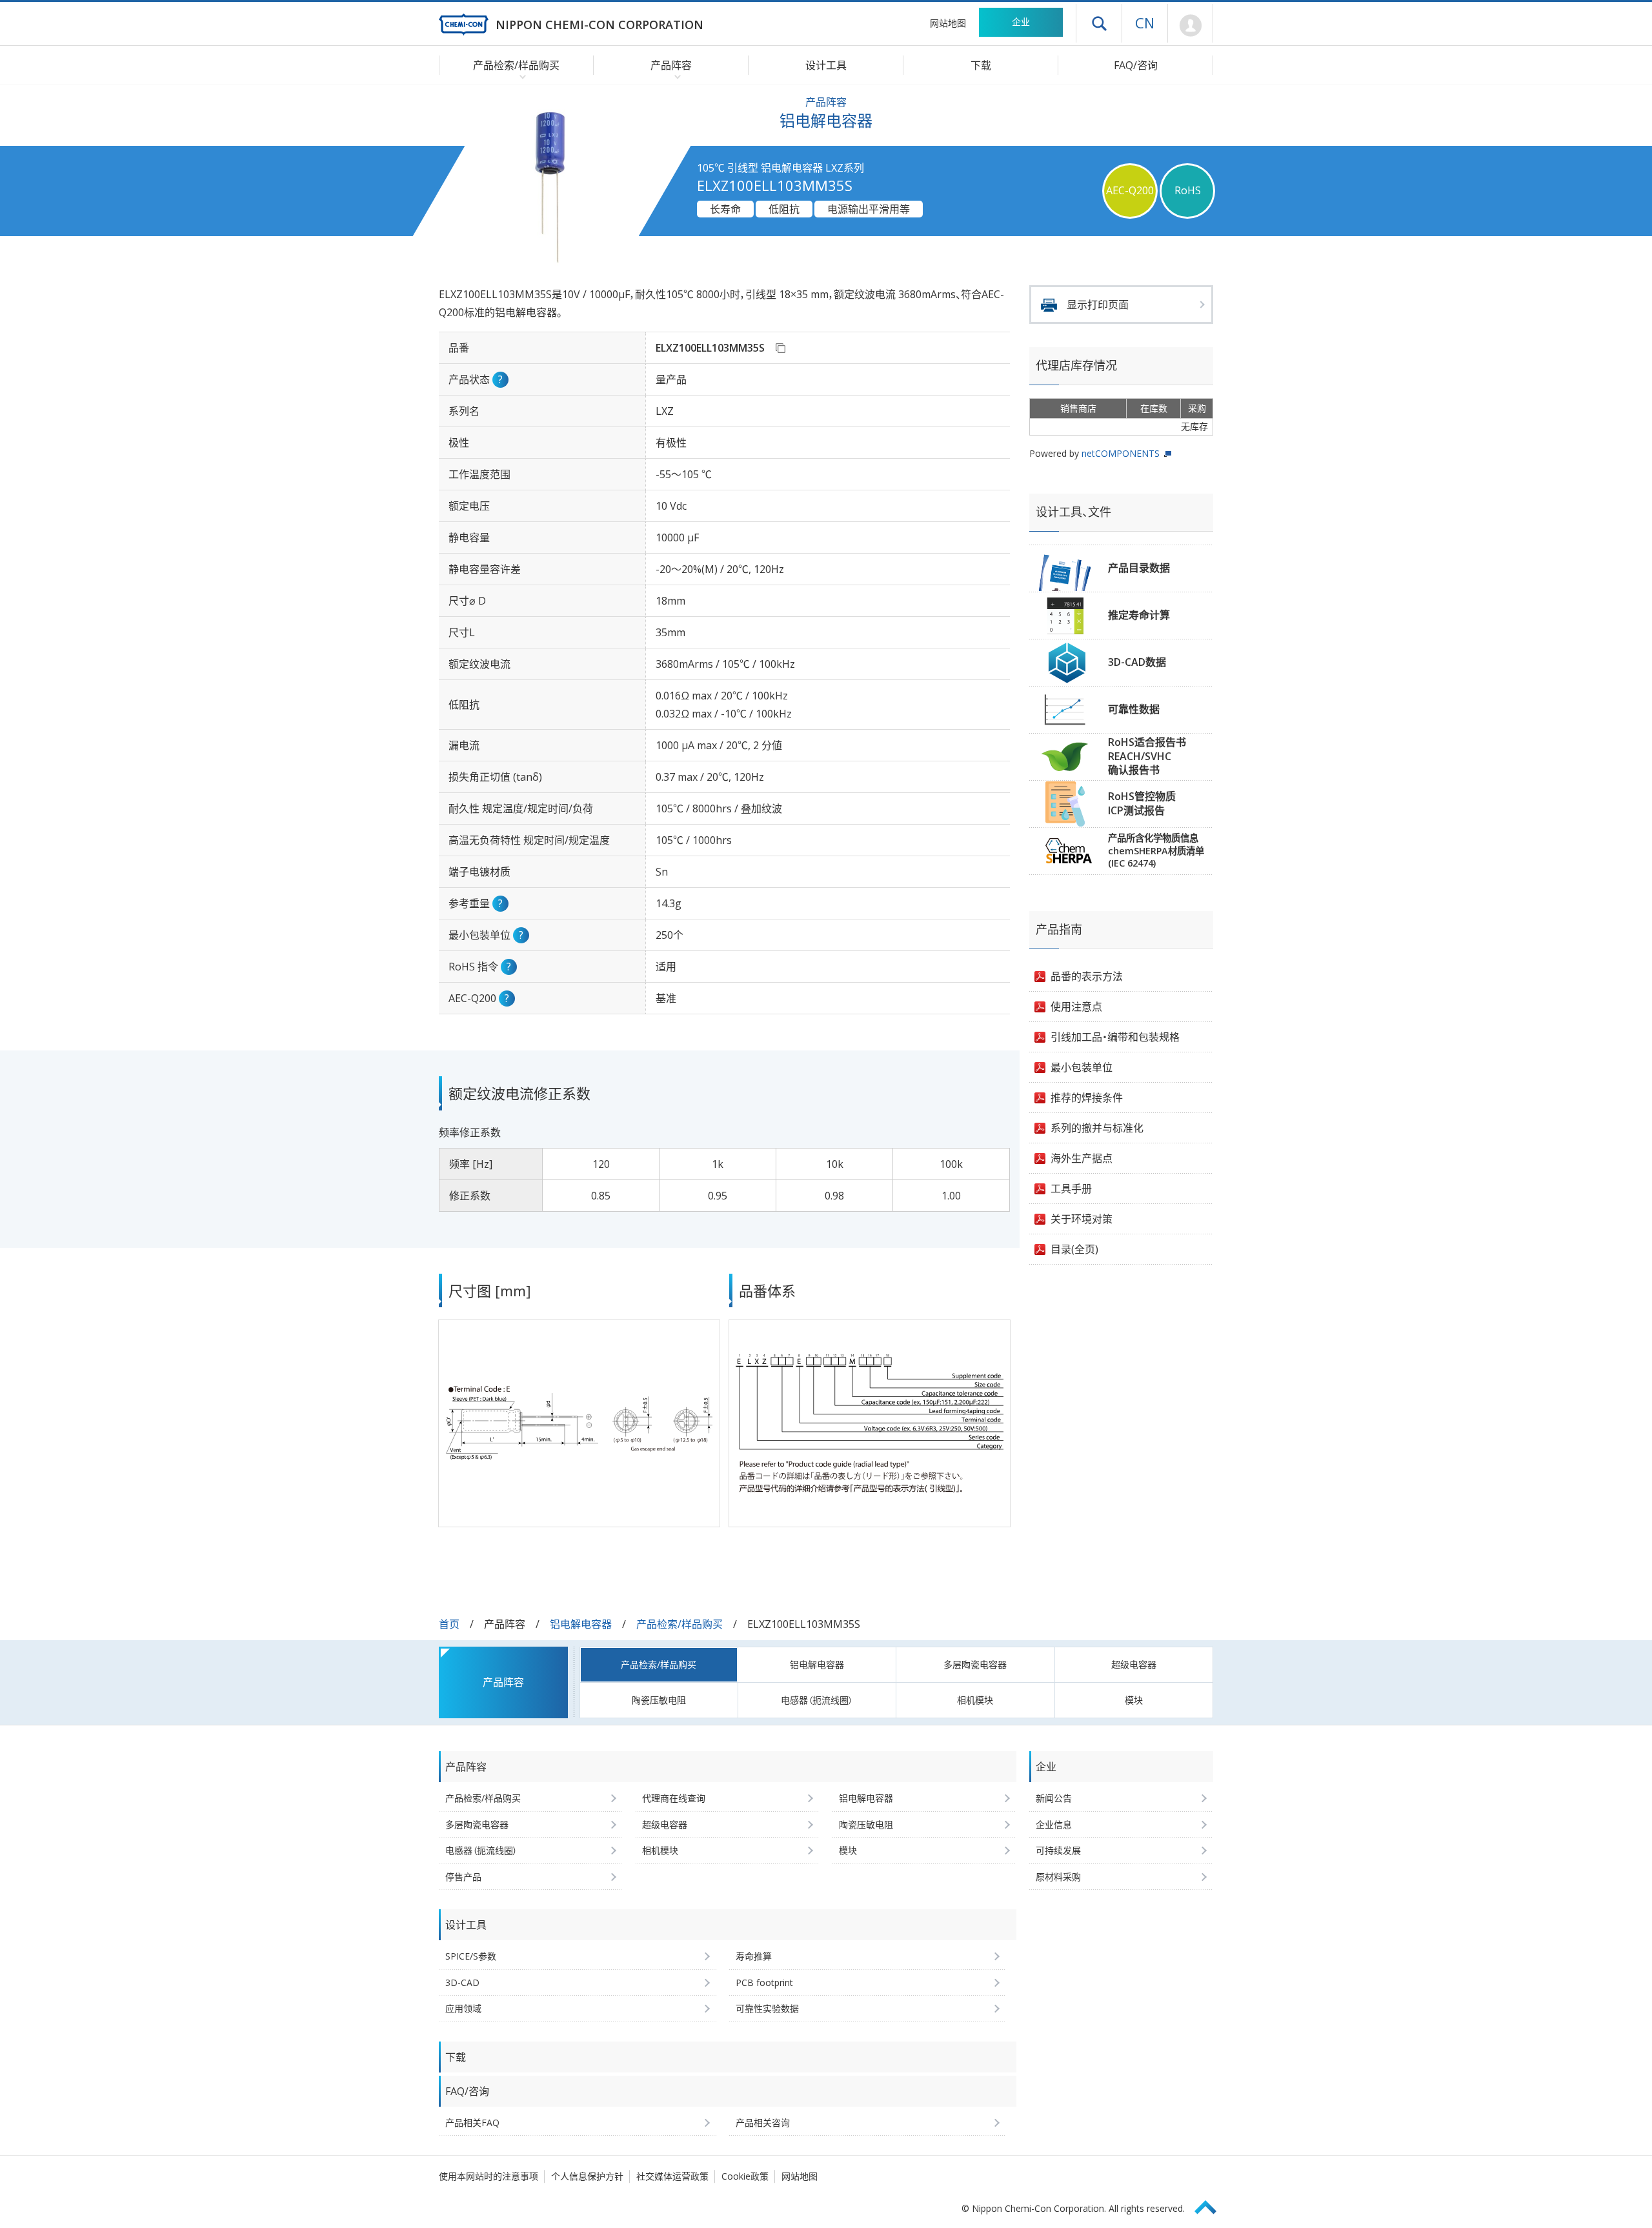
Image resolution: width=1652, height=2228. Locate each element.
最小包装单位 (1082, 1067)
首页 (449, 1624)
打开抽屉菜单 (1099, 23)
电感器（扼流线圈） (817, 1700)
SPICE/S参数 (471, 1956)
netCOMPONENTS (1121, 453)
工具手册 (1071, 1189)
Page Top (1211, 2205)
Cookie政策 (745, 2176)
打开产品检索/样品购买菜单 (520, 76)
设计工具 (826, 65)
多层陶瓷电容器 (975, 1664)
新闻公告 (1054, 1798)
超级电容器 (1134, 1664)
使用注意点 (1076, 1007)
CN (1145, 23)
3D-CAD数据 (1137, 662)
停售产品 (463, 1877)
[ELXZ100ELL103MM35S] (780, 348)
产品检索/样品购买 (680, 1624)
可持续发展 (1058, 1850)
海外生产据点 (1082, 1158)
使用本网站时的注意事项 (489, 2176)
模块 (1134, 1700)
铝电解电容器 (581, 1624)
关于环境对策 (1082, 1219)
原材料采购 (1058, 1877)
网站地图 (948, 23)
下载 (981, 65)
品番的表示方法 (1087, 976)
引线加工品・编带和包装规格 (1115, 1037)
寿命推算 (754, 1956)
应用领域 (463, 2008)
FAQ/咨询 (1136, 65)
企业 (1021, 22)
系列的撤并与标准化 (1097, 1128)
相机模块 (975, 1700)
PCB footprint (764, 1982)
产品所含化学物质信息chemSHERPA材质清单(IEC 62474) (1156, 850)
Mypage (1190, 26)
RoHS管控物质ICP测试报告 (1142, 803)
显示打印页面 (1098, 305)
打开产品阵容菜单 (675, 76)
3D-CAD (462, 1982)
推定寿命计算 (1139, 615)
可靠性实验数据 (767, 2008)
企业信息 (1054, 1824)
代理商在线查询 (674, 1798)
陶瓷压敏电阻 (659, 1700)
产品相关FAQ (472, 2123)
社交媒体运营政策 (672, 2176)
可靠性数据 (1134, 709)
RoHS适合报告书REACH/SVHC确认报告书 (1147, 756)
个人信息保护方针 (587, 2176)
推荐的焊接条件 (1087, 1098)
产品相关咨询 (763, 2123)
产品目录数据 (1139, 568)
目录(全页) (1074, 1249)
